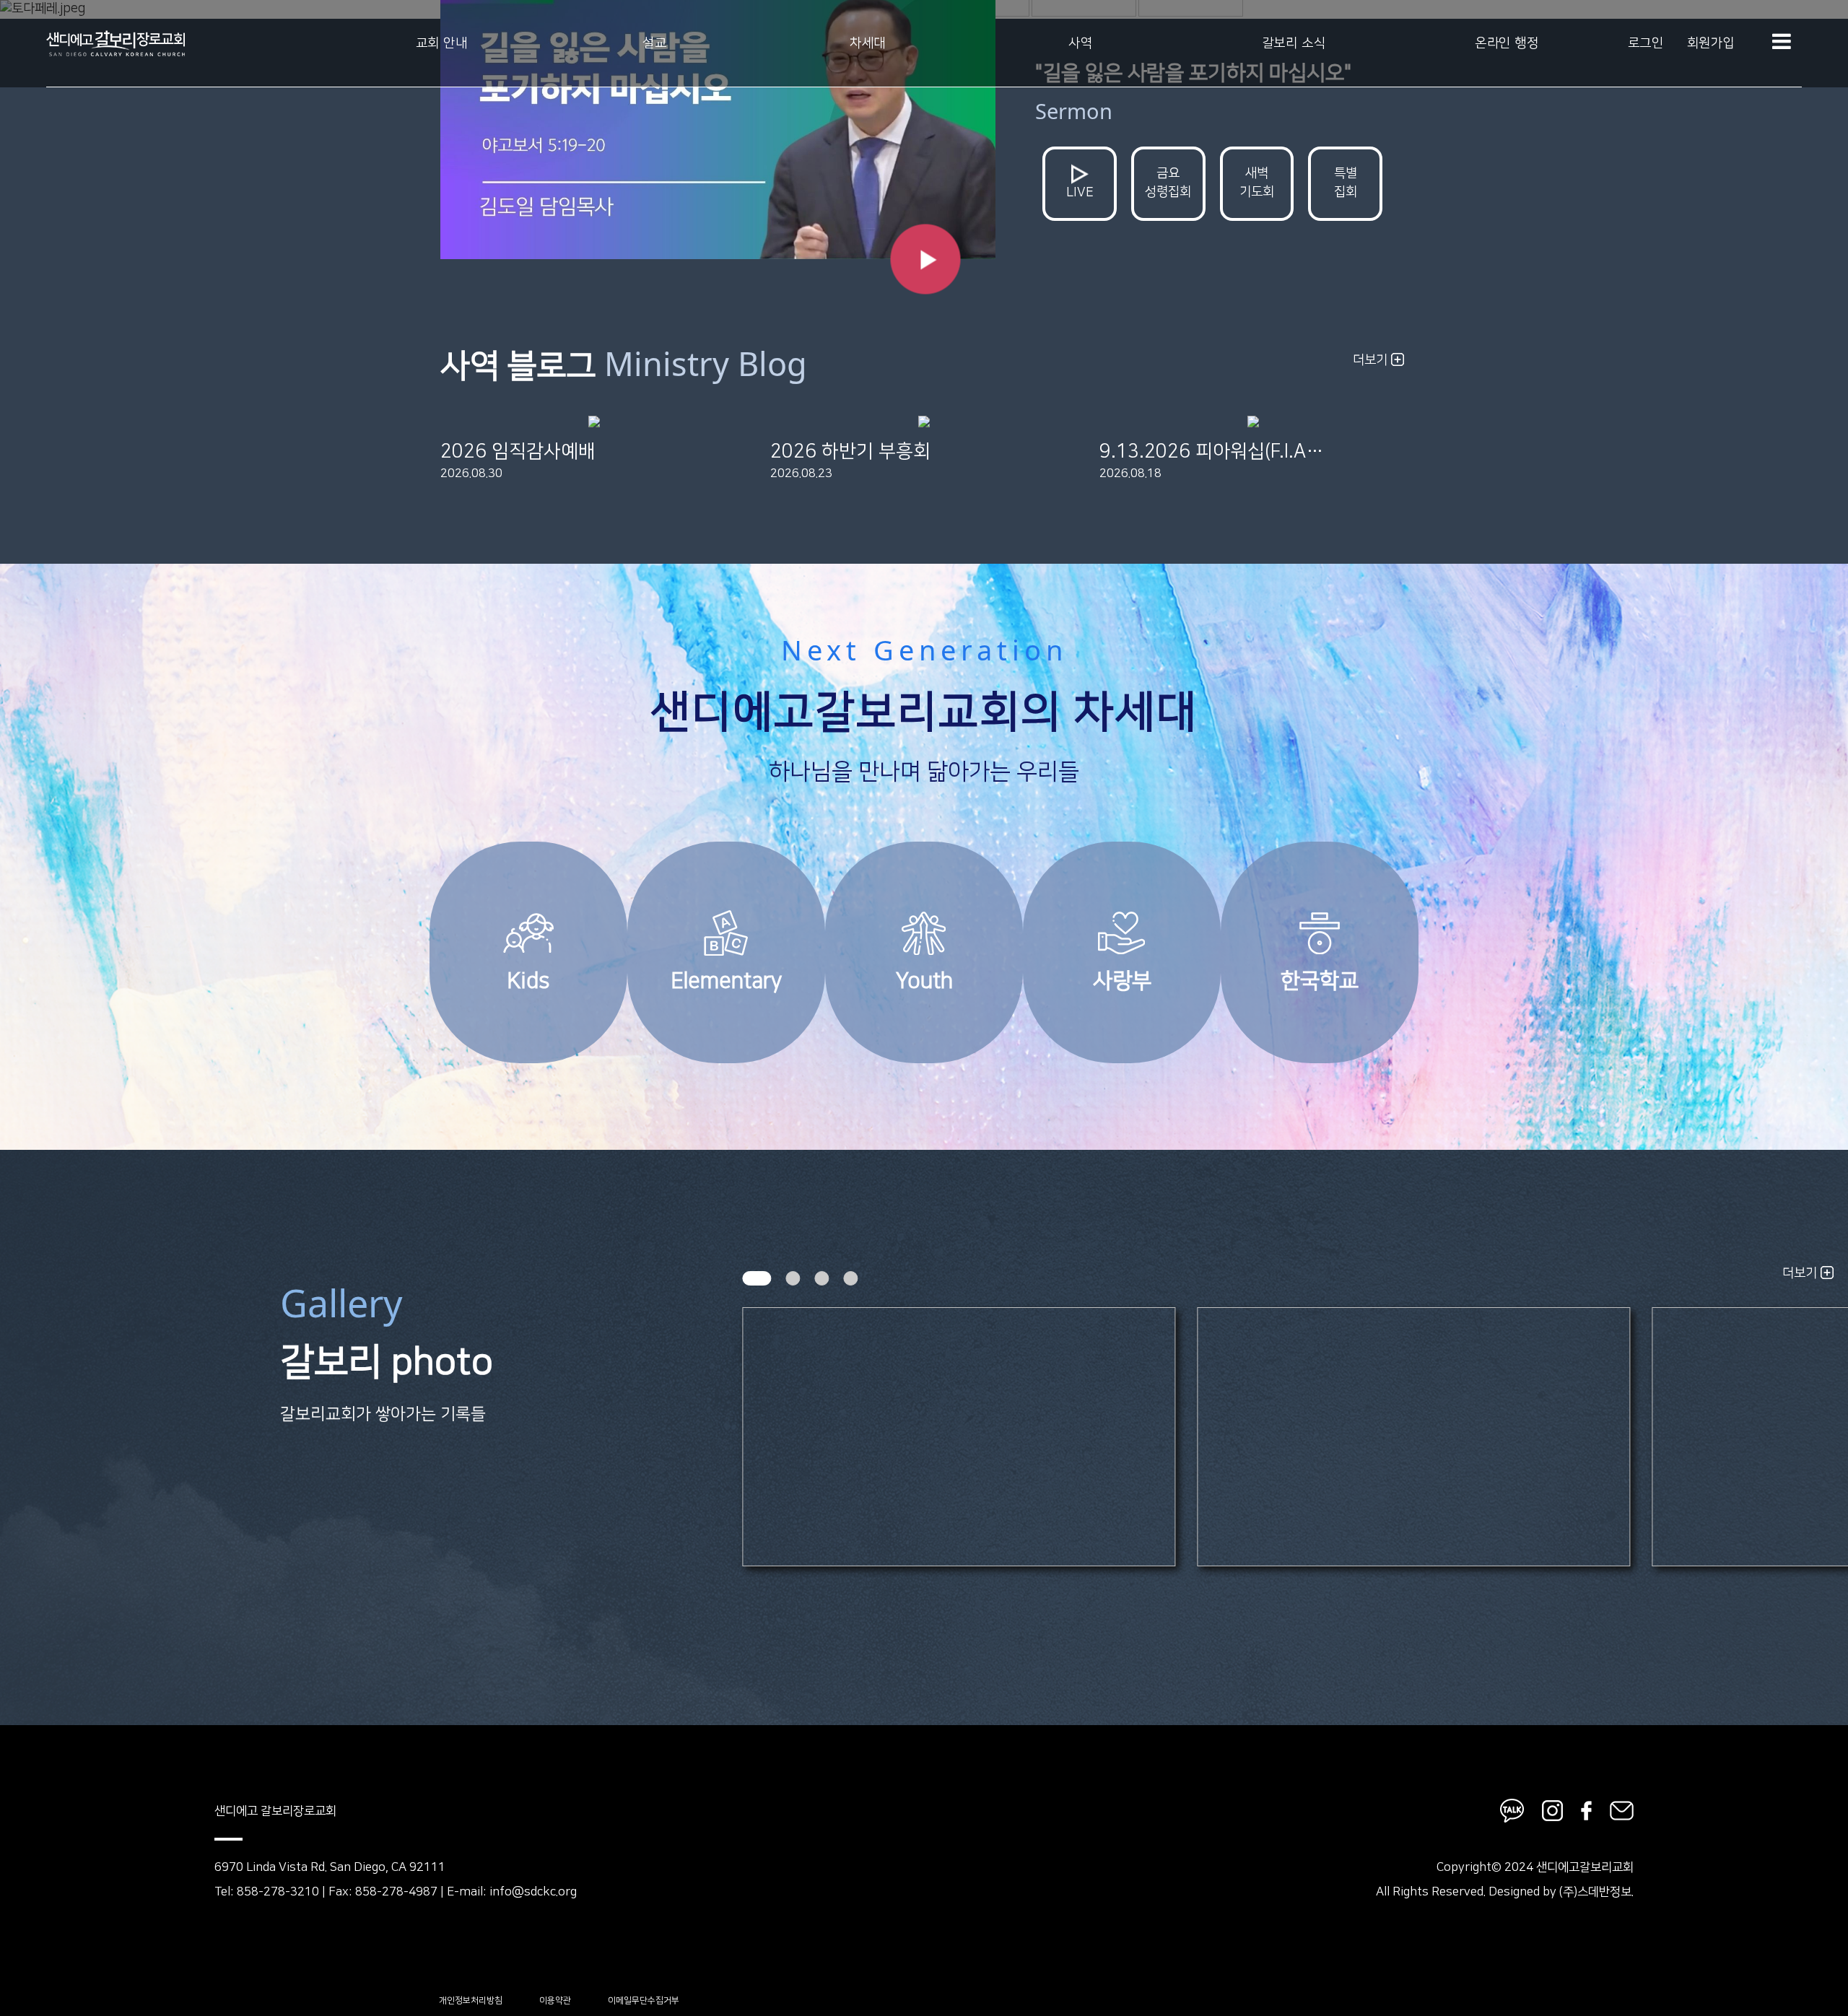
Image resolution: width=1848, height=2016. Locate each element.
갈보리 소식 (1294, 43)
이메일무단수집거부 (644, 2000)
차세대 (868, 43)
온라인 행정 (1507, 43)
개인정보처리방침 (471, 2000)
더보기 (1372, 360)
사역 (1080, 43)
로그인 (1646, 43)
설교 (654, 43)
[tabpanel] (959, 1436)
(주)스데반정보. (1596, 1892)
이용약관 (555, 2000)
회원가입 (1711, 43)
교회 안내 (442, 43)
